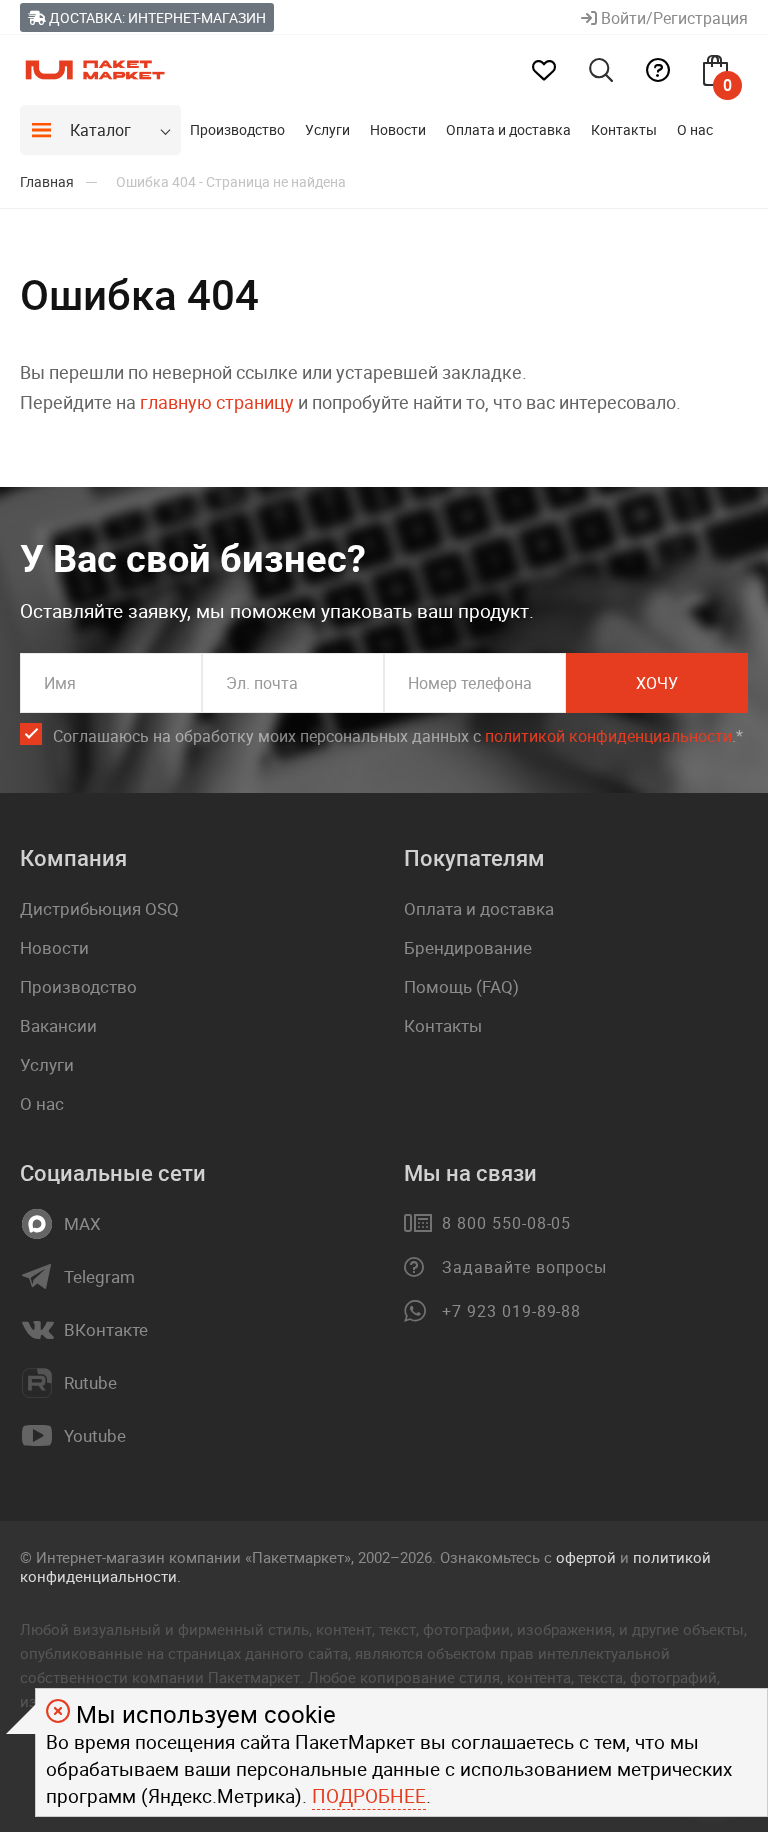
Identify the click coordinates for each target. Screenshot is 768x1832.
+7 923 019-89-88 (511, 1311)
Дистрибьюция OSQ (99, 908)
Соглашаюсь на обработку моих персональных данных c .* (398, 736)
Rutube (90, 1383)
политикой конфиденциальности (608, 736)
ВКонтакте (106, 1330)
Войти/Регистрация (672, 18)
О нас (695, 129)
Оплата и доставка (508, 129)
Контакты (624, 129)
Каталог (100, 130)
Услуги (327, 129)
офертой (586, 1557)
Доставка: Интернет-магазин (156, 17)
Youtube (95, 1436)
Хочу (657, 683)
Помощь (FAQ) (461, 986)
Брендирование (468, 947)
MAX (82, 1224)
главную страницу (217, 402)
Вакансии (58, 1025)
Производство (237, 129)
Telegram (99, 1277)
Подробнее (369, 1796)
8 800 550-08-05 (506, 1223)
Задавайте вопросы (524, 1267)
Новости (398, 129)
